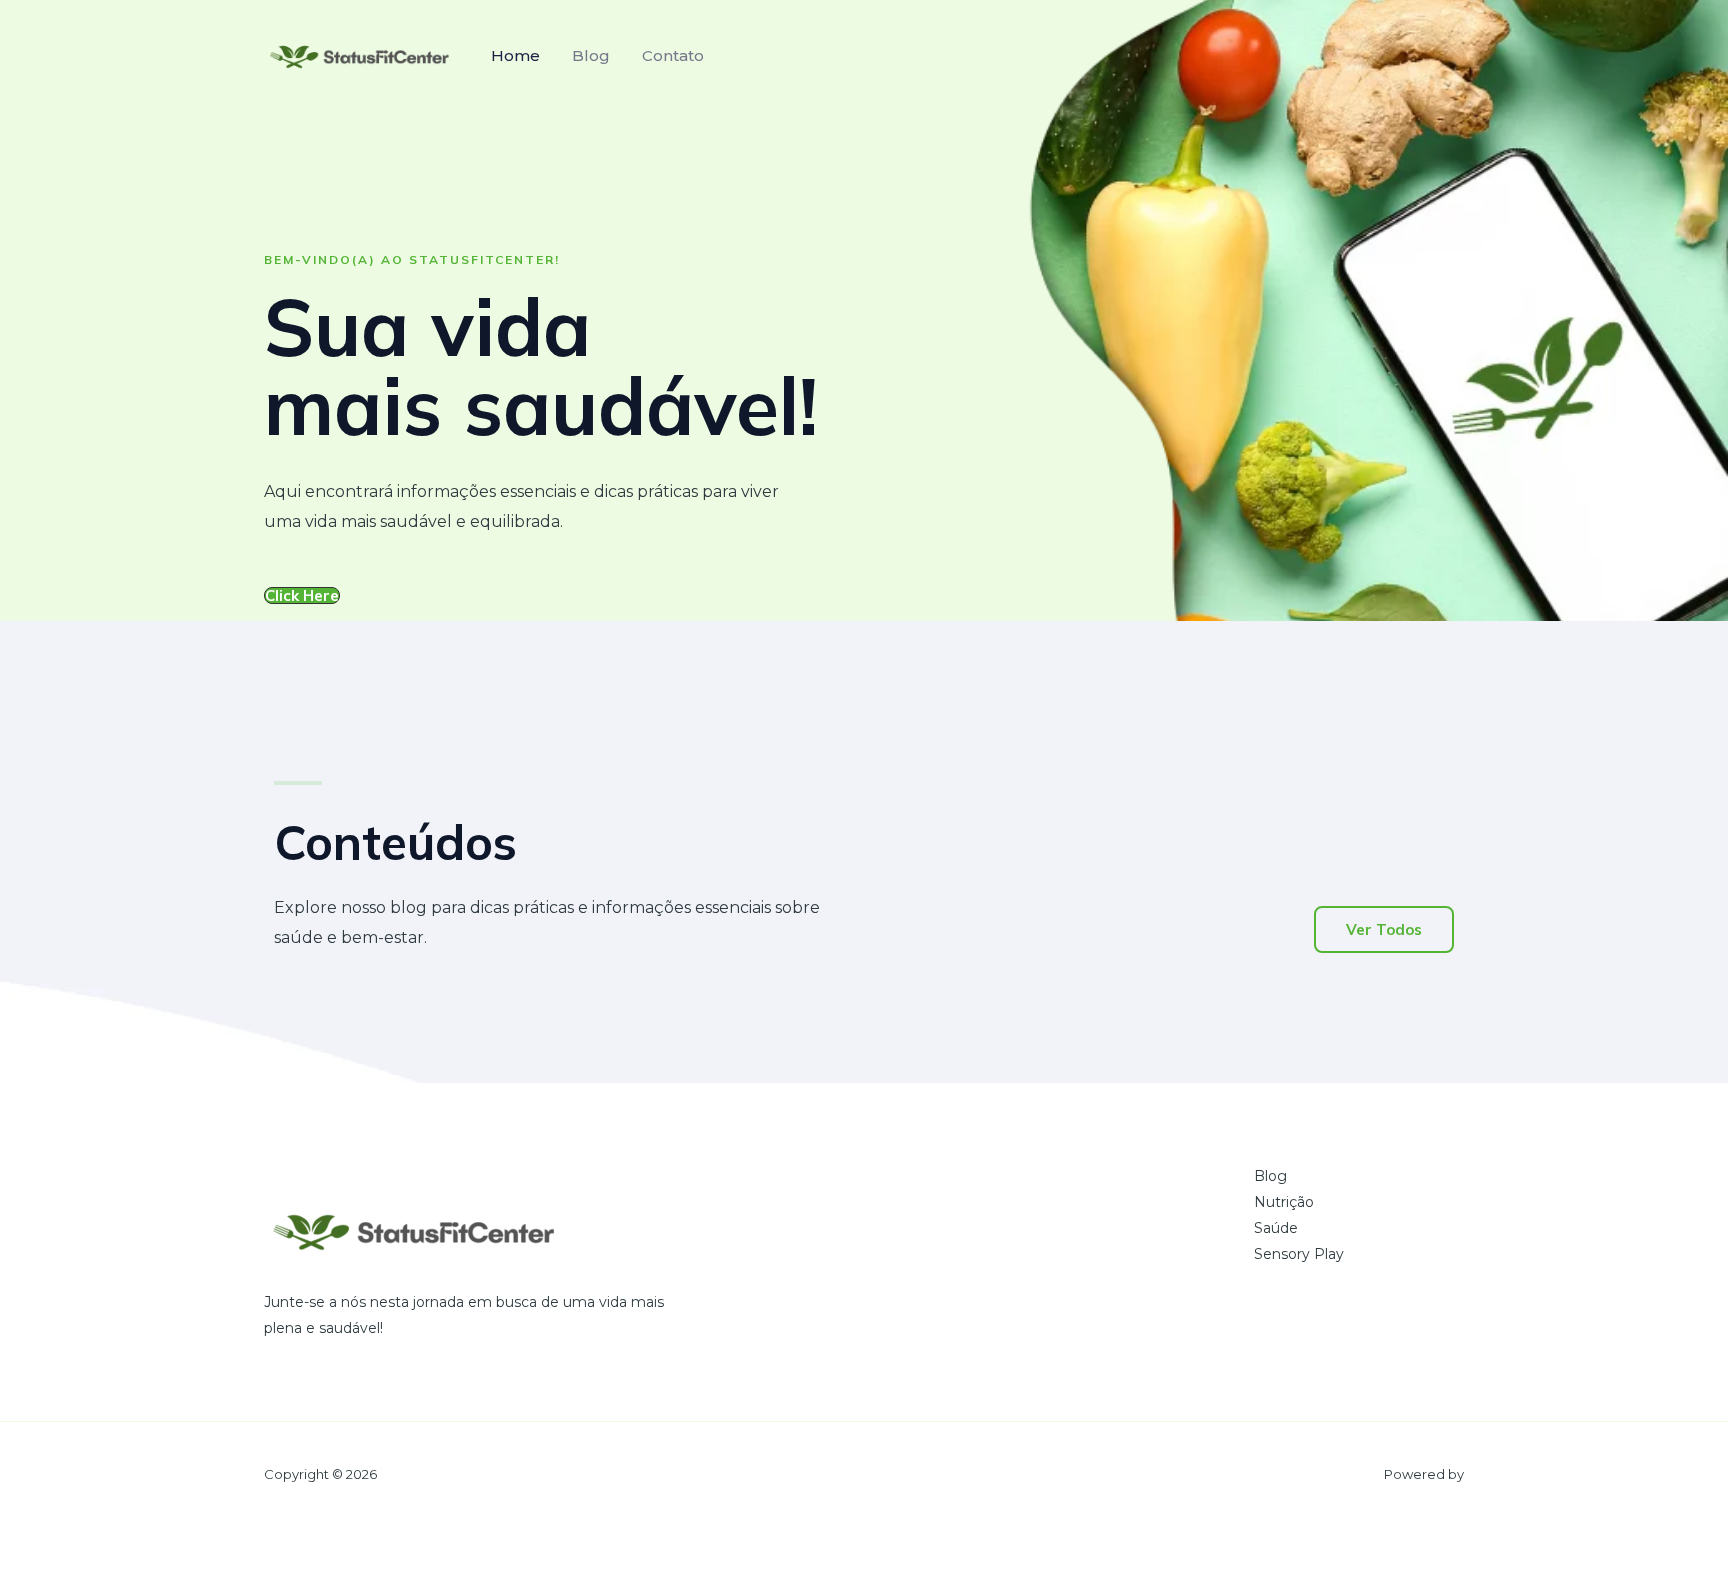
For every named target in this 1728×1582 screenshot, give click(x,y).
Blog (591, 55)
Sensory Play (1299, 1254)
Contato (673, 55)
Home (515, 55)
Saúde (1276, 1228)
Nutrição (1284, 1202)
